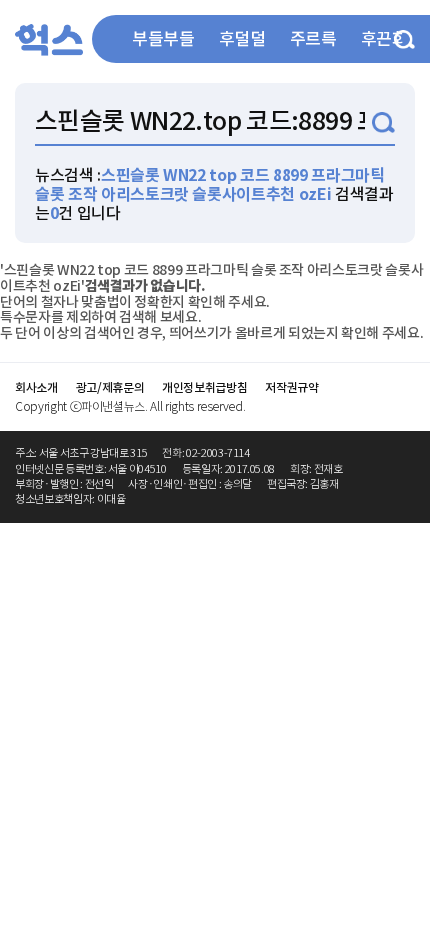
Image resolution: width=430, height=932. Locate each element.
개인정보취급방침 (204, 387)
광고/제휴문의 (110, 387)
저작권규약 (291, 387)
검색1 (383, 122)
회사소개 (36, 387)
